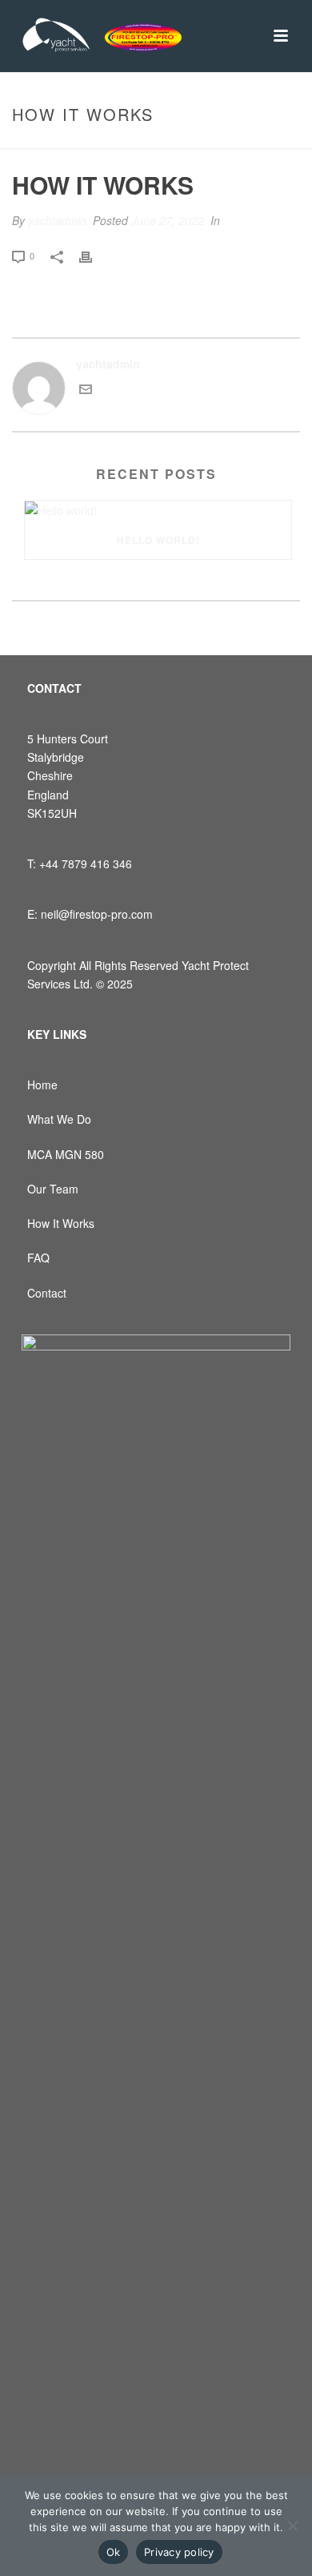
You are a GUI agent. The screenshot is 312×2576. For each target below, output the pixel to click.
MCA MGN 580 (66, 1154)
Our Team (53, 1189)
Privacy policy (179, 2552)
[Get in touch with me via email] (86, 391)
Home (42, 1085)
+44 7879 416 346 (86, 863)
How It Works (61, 1223)
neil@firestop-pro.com (97, 914)
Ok (114, 2552)
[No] (292, 2526)
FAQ (38, 1258)
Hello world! (158, 540)
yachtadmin (57, 220)
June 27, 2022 (168, 220)
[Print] (94, 255)
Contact (47, 1293)
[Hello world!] (158, 511)
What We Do (59, 1119)
